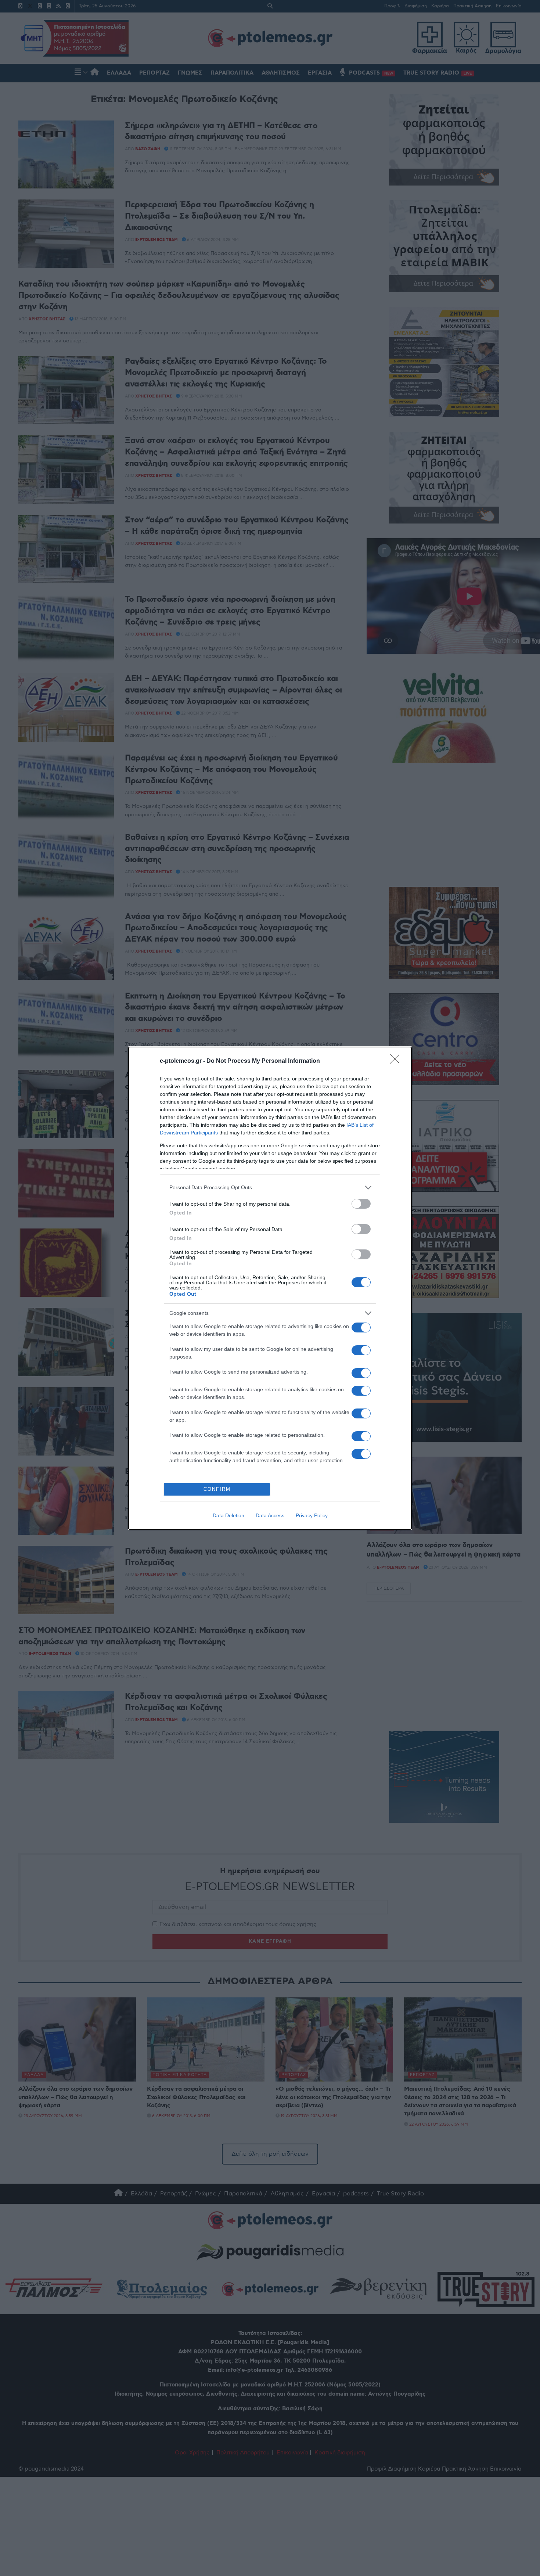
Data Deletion (228, 1515)
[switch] (361, 1204)
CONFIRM (217, 1489)
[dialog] (270, 1288)
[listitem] (270, 1188)
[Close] (397, 1061)
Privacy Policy (312, 1515)
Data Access (270, 1515)
